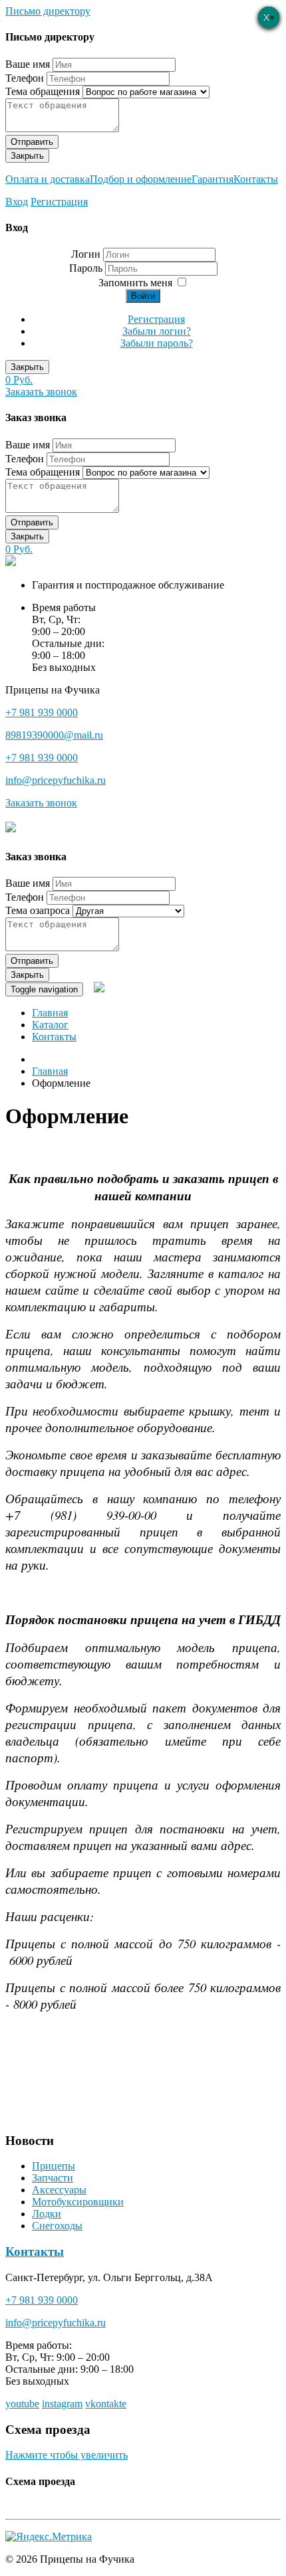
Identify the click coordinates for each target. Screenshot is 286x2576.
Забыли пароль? (157, 343)
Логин (86, 254)
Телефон (25, 78)
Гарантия (213, 179)
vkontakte (106, 2404)
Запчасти (53, 2178)
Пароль (87, 268)
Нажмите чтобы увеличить (67, 2455)
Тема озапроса (38, 910)
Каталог (50, 1025)
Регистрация (59, 202)
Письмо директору (48, 11)
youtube (22, 2404)
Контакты (256, 179)
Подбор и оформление (141, 179)
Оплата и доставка (48, 179)
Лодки (47, 2214)
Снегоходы (57, 2226)
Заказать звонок (41, 392)
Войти (143, 296)
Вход (17, 202)
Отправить (32, 142)
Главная (50, 1013)
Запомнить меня (135, 283)
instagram (62, 2404)
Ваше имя (28, 64)
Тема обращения (43, 91)
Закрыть (27, 156)
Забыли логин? (157, 331)
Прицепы (54, 2166)
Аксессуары (59, 2190)
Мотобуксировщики (78, 2202)
